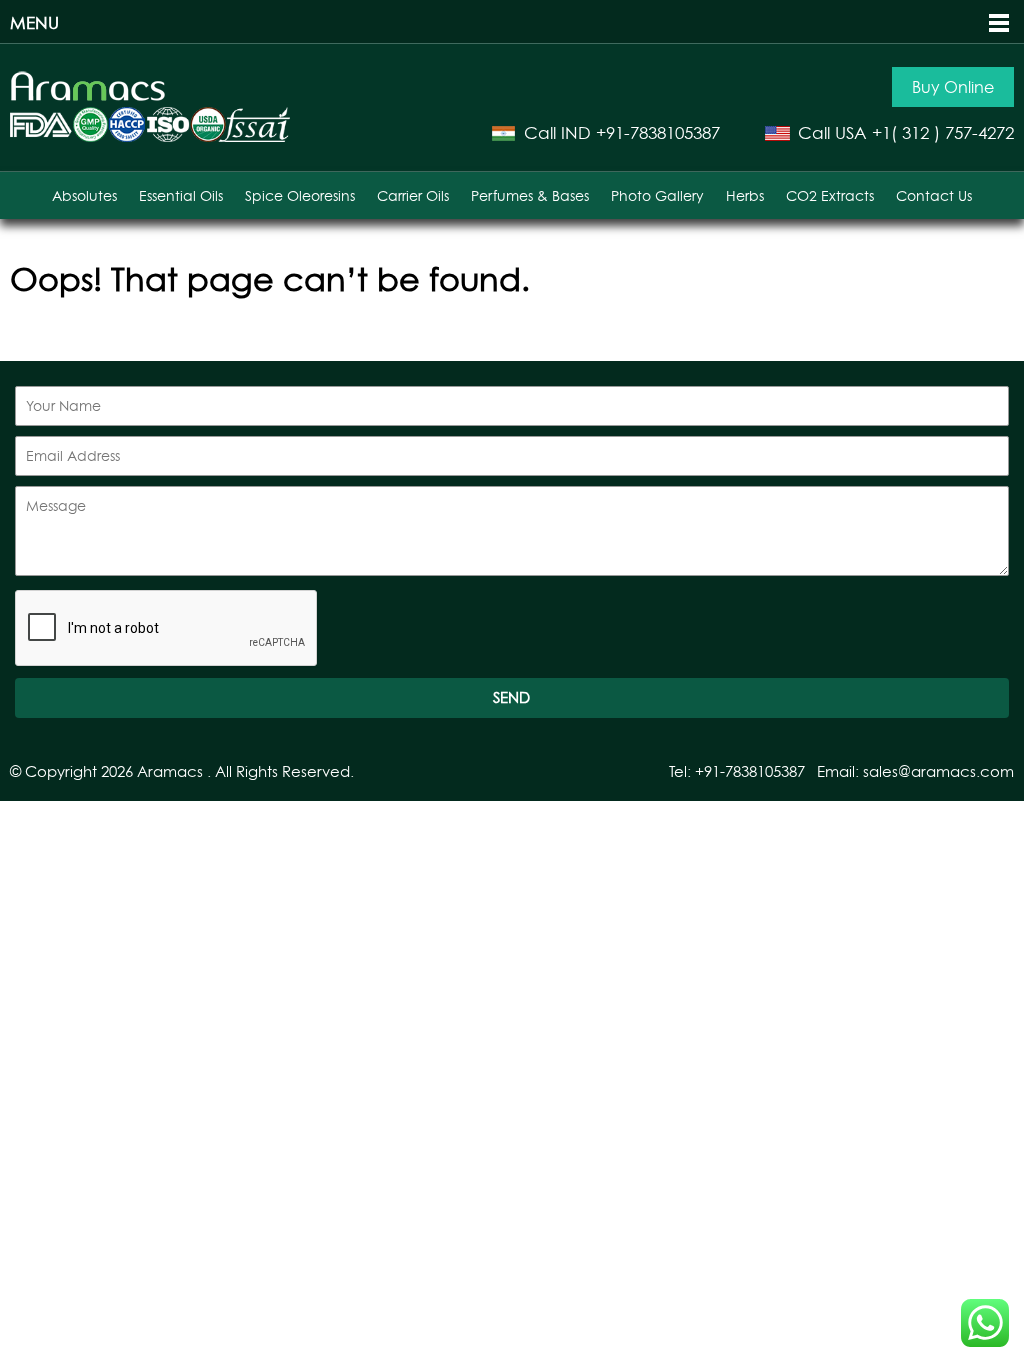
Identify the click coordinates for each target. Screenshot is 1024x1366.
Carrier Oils (413, 195)
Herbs (745, 195)
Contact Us (934, 195)
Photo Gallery (657, 195)
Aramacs (170, 771)
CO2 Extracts (830, 195)
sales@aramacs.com (938, 771)
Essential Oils (181, 195)
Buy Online (953, 87)
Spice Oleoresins (300, 195)
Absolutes (84, 195)
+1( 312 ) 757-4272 (943, 132)
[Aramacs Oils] (88, 97)
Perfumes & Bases (530, 195)
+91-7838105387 (658, 132)
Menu (34, 22)
